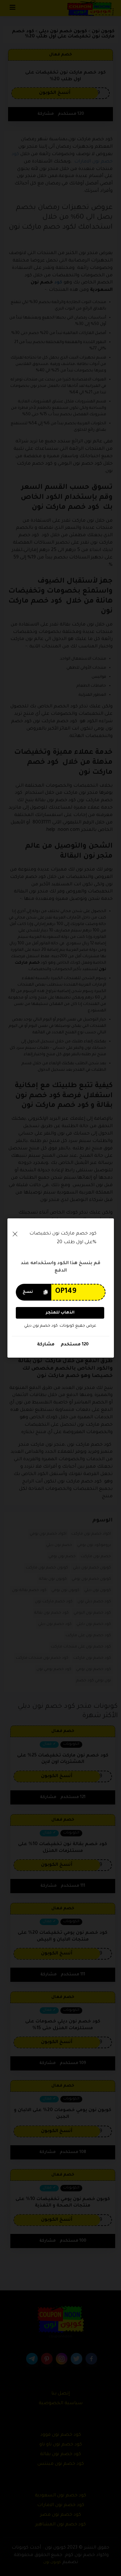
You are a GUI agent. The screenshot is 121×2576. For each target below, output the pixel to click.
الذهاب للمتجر (60, 1313)
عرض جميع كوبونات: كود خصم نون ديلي (60, 1326)
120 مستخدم (74, 1345)
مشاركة (46, 1345)
